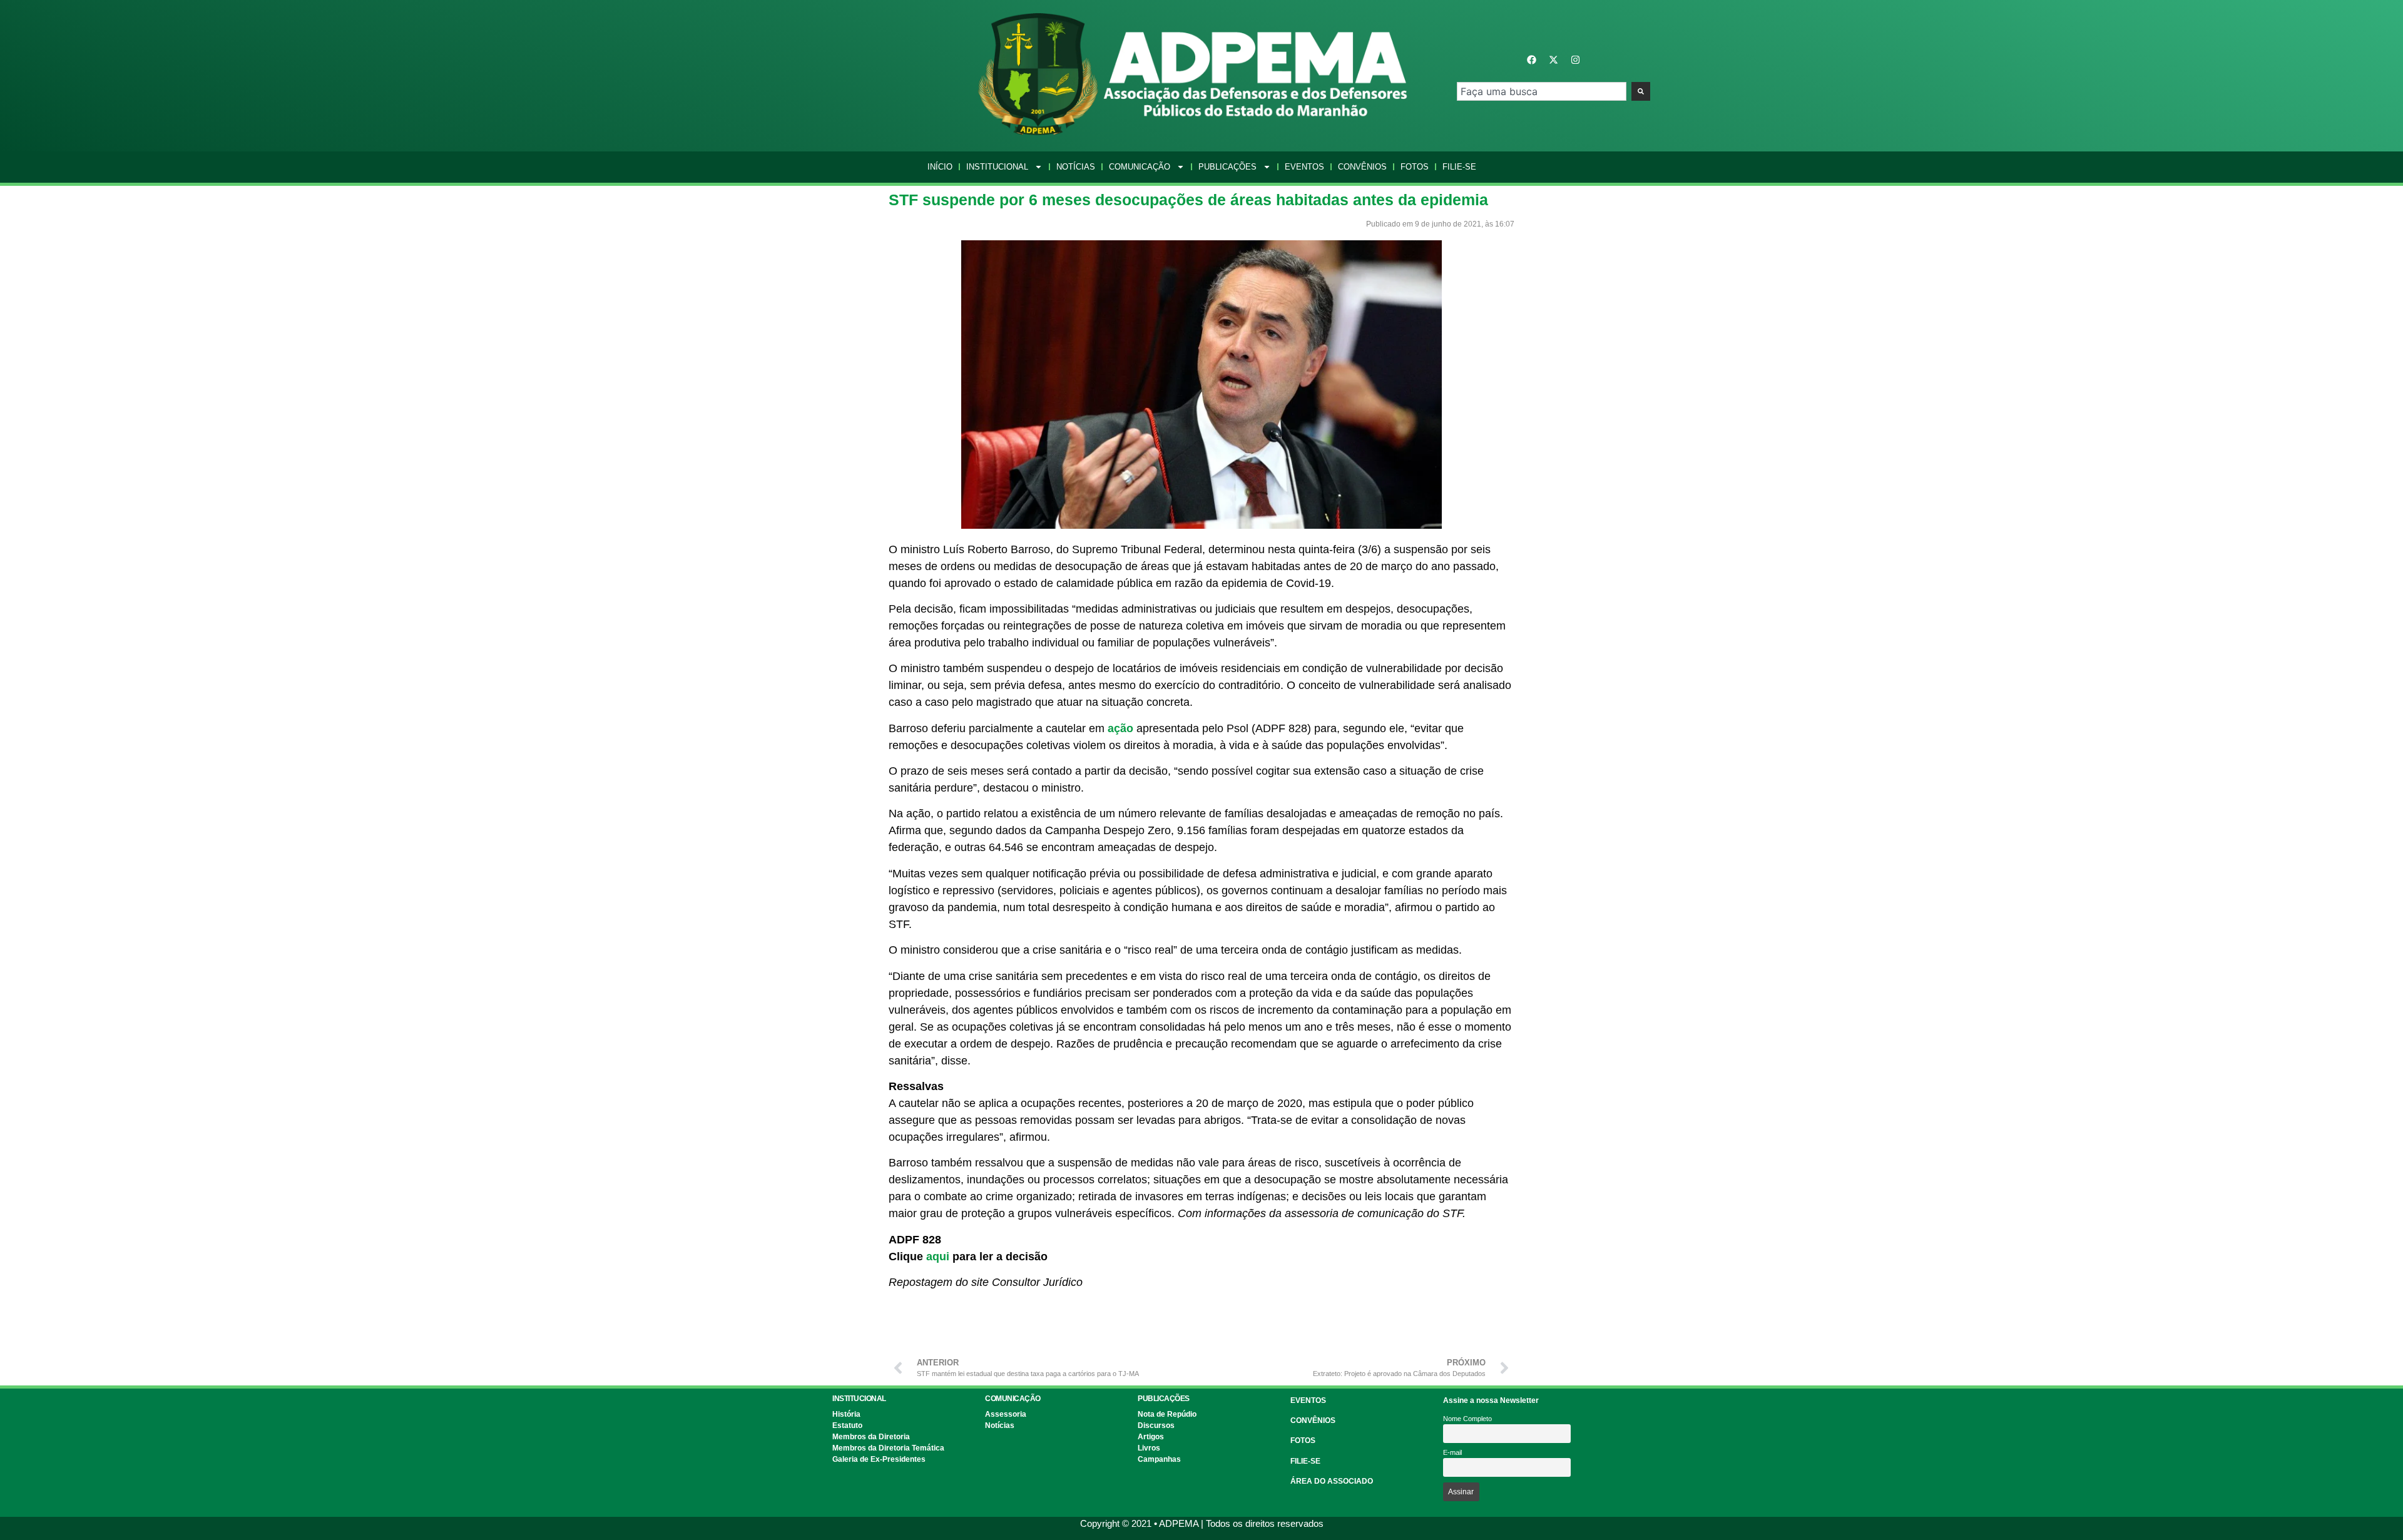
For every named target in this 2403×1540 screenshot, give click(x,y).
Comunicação (1140, 167)
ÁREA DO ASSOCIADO (1332, 1481)
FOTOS (1303, 1441)
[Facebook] (1532, 60)
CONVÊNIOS (1313, 1420)
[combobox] (1542, 91)
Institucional (997, 167)
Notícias (1076, 167)
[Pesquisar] (1641, 91)
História (846, 1414)
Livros (1149, 1448)
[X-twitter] (1554, 60)
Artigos (1151, 1437)
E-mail (1452, 1452)
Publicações (1227, 167)
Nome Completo (1467, 1419)
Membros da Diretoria (871, 1437)
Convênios (1362, 167)
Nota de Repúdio (1167, 1414)
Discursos (1156, 1425)
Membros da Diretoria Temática (888, 1448)
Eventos (1304, 167)
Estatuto (847, 1425)
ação (1120, 728)
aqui (938, 1257)
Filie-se (1459, 167)
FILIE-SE (1305, 1461)
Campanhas (1159, 1459)
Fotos (1415, 167)
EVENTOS (1308, 1400)
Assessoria (1006, 1414)
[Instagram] (1576, 60)
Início (940, 167)
